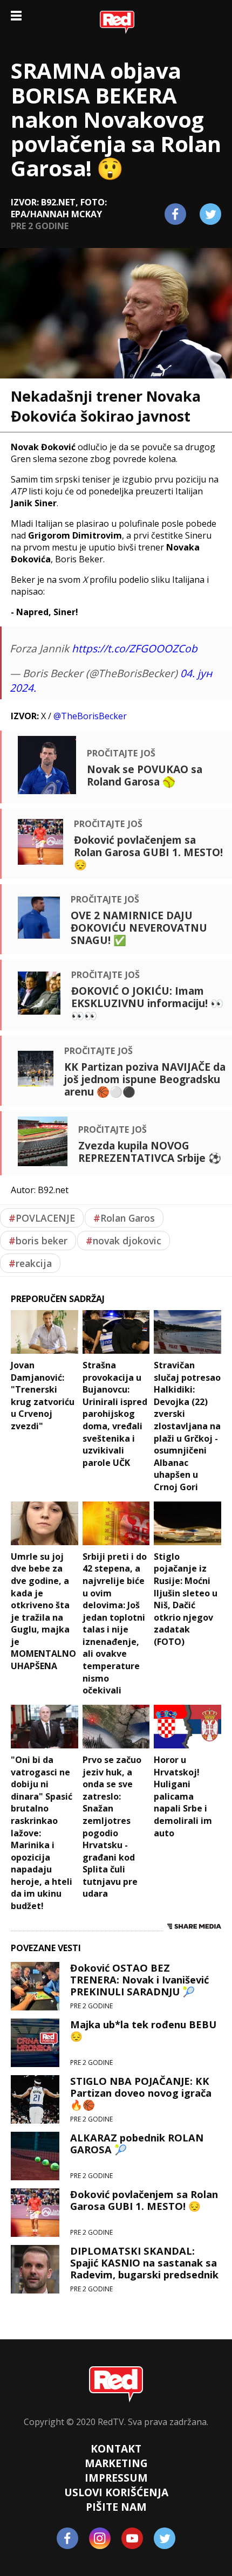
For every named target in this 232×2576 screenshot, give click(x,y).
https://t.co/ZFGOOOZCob (135, 648)
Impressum (116, 2478)
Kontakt (116, 2448)
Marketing (116, 2463)
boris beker (38, 1241)
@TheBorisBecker (90, 716)
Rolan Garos (124, 1218)
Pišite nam (116, 2507)
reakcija (30, 1263)
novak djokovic (124, 1241)
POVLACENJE (42, 1218)
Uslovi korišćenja (116, 2492)
